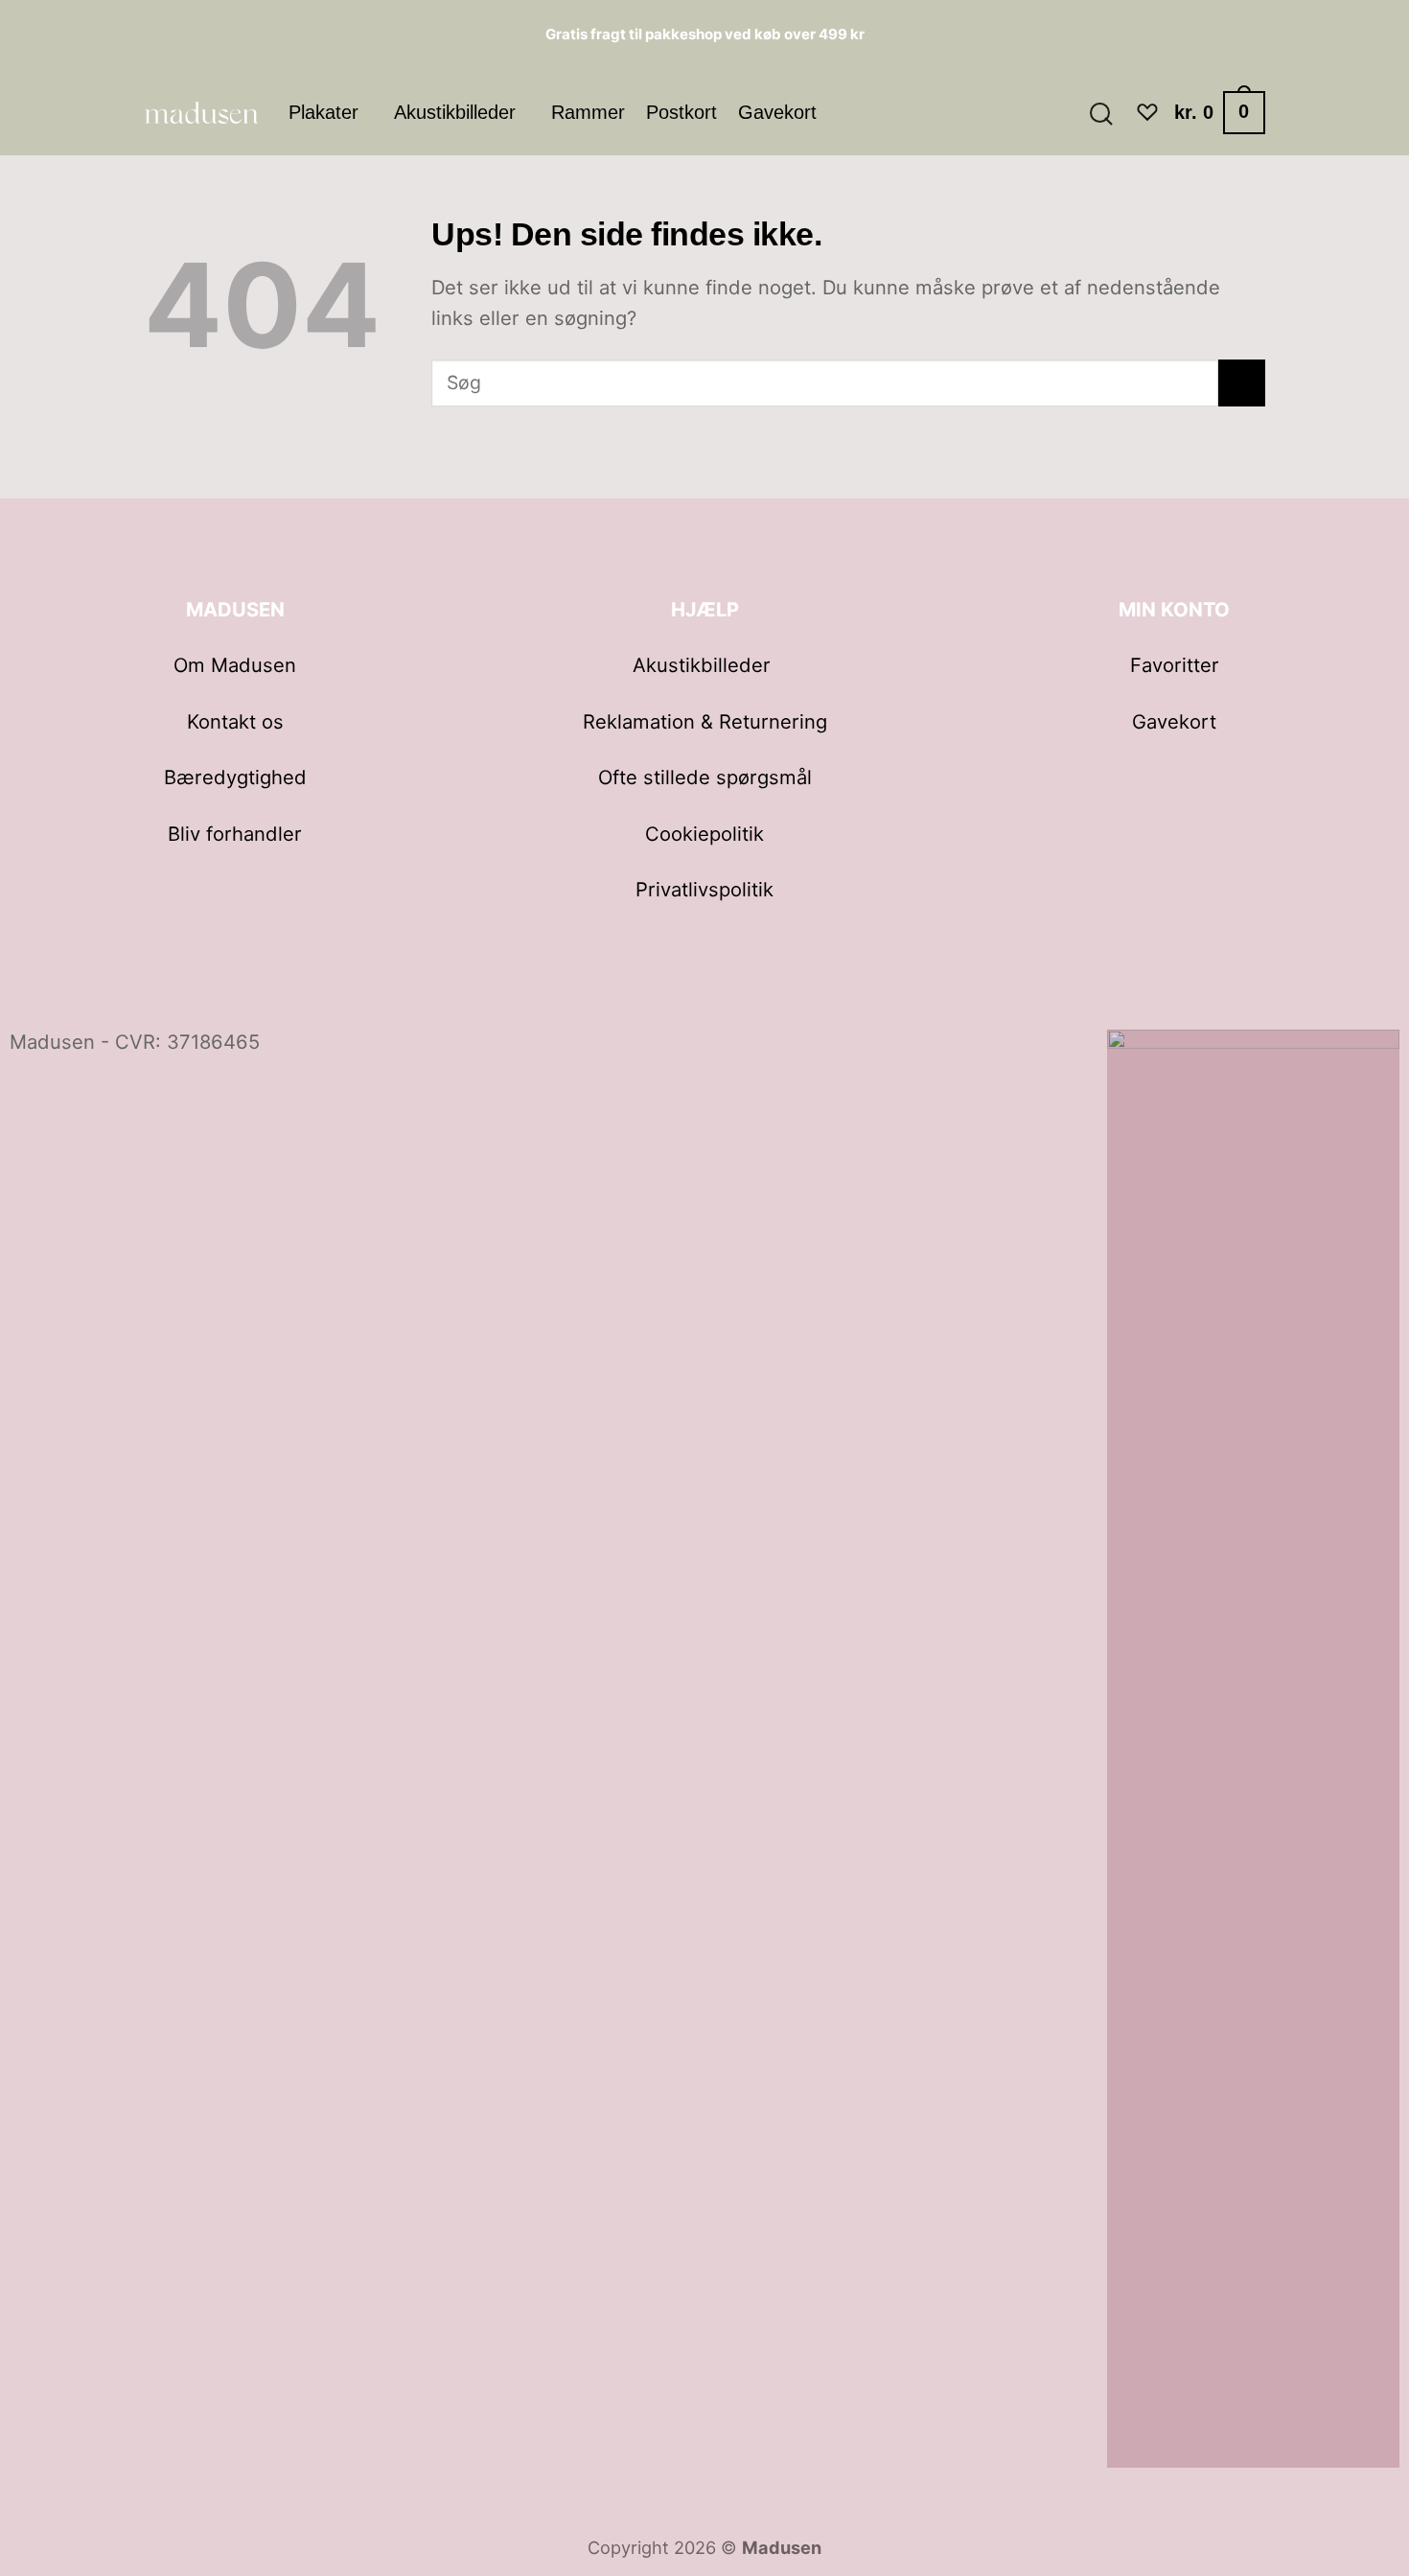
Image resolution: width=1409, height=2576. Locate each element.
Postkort (681, 112)
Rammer (588, 112)
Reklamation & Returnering (705, 721)
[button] (1100, 112)
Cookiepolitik (704, 834)
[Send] (1242, 383)
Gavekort (777, 112)
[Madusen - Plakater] (202, 112)
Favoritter (1175, 665)
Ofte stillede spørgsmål (705, 777)
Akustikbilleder (455, 112)
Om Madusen (235, 665)
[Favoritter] (1147, 112)
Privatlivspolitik (704, 889)
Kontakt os (235, 721)
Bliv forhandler (235, 834)
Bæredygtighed (235, 777)
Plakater (323, 112)
